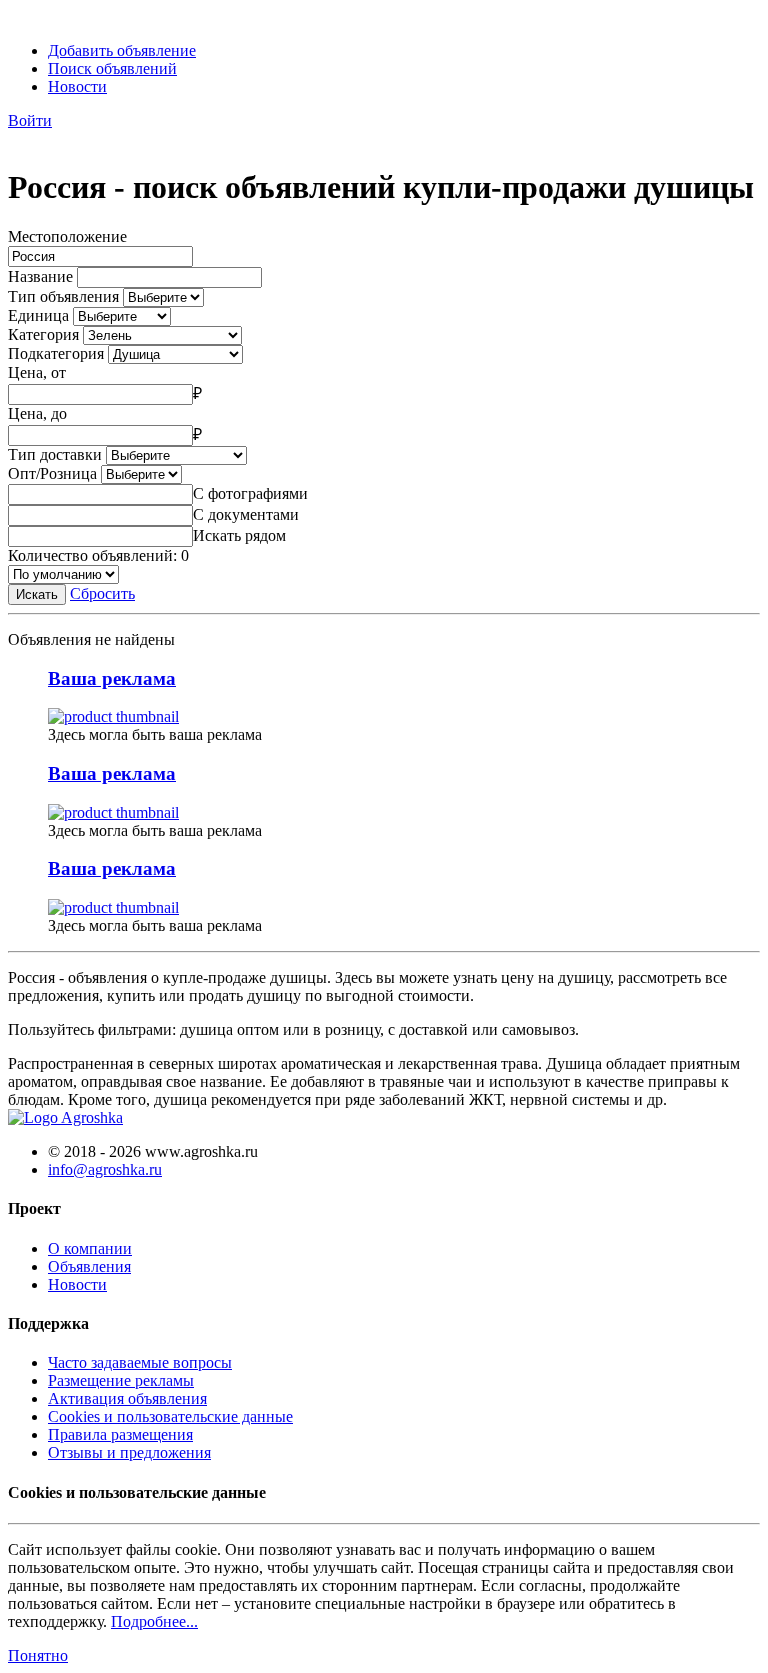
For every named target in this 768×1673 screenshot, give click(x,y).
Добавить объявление (122, 50)
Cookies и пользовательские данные (170, 1416)
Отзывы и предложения (129, 1452)
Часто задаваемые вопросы (140, 1362)
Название (40, 276)
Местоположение (67, 236)
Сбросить (102, 593)
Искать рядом (239, 535)
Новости (77, 86)
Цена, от (37, 372)
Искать (37, 594)
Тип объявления (63, 296)
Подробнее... (154, 1621)
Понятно (38, 1655)
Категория (43, 334)
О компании (90, 1248)
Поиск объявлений (112, 68)
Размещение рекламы (121, 1380)
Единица (38, 315)
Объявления (89, 1266)
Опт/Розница (52, 473)
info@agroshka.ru (105, 1169)
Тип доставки (55, 454)
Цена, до (37, 413)
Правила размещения (120, 1434)
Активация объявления (127, 1398)
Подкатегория (56, 353)
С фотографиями (250, 493)
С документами (246, 514)
